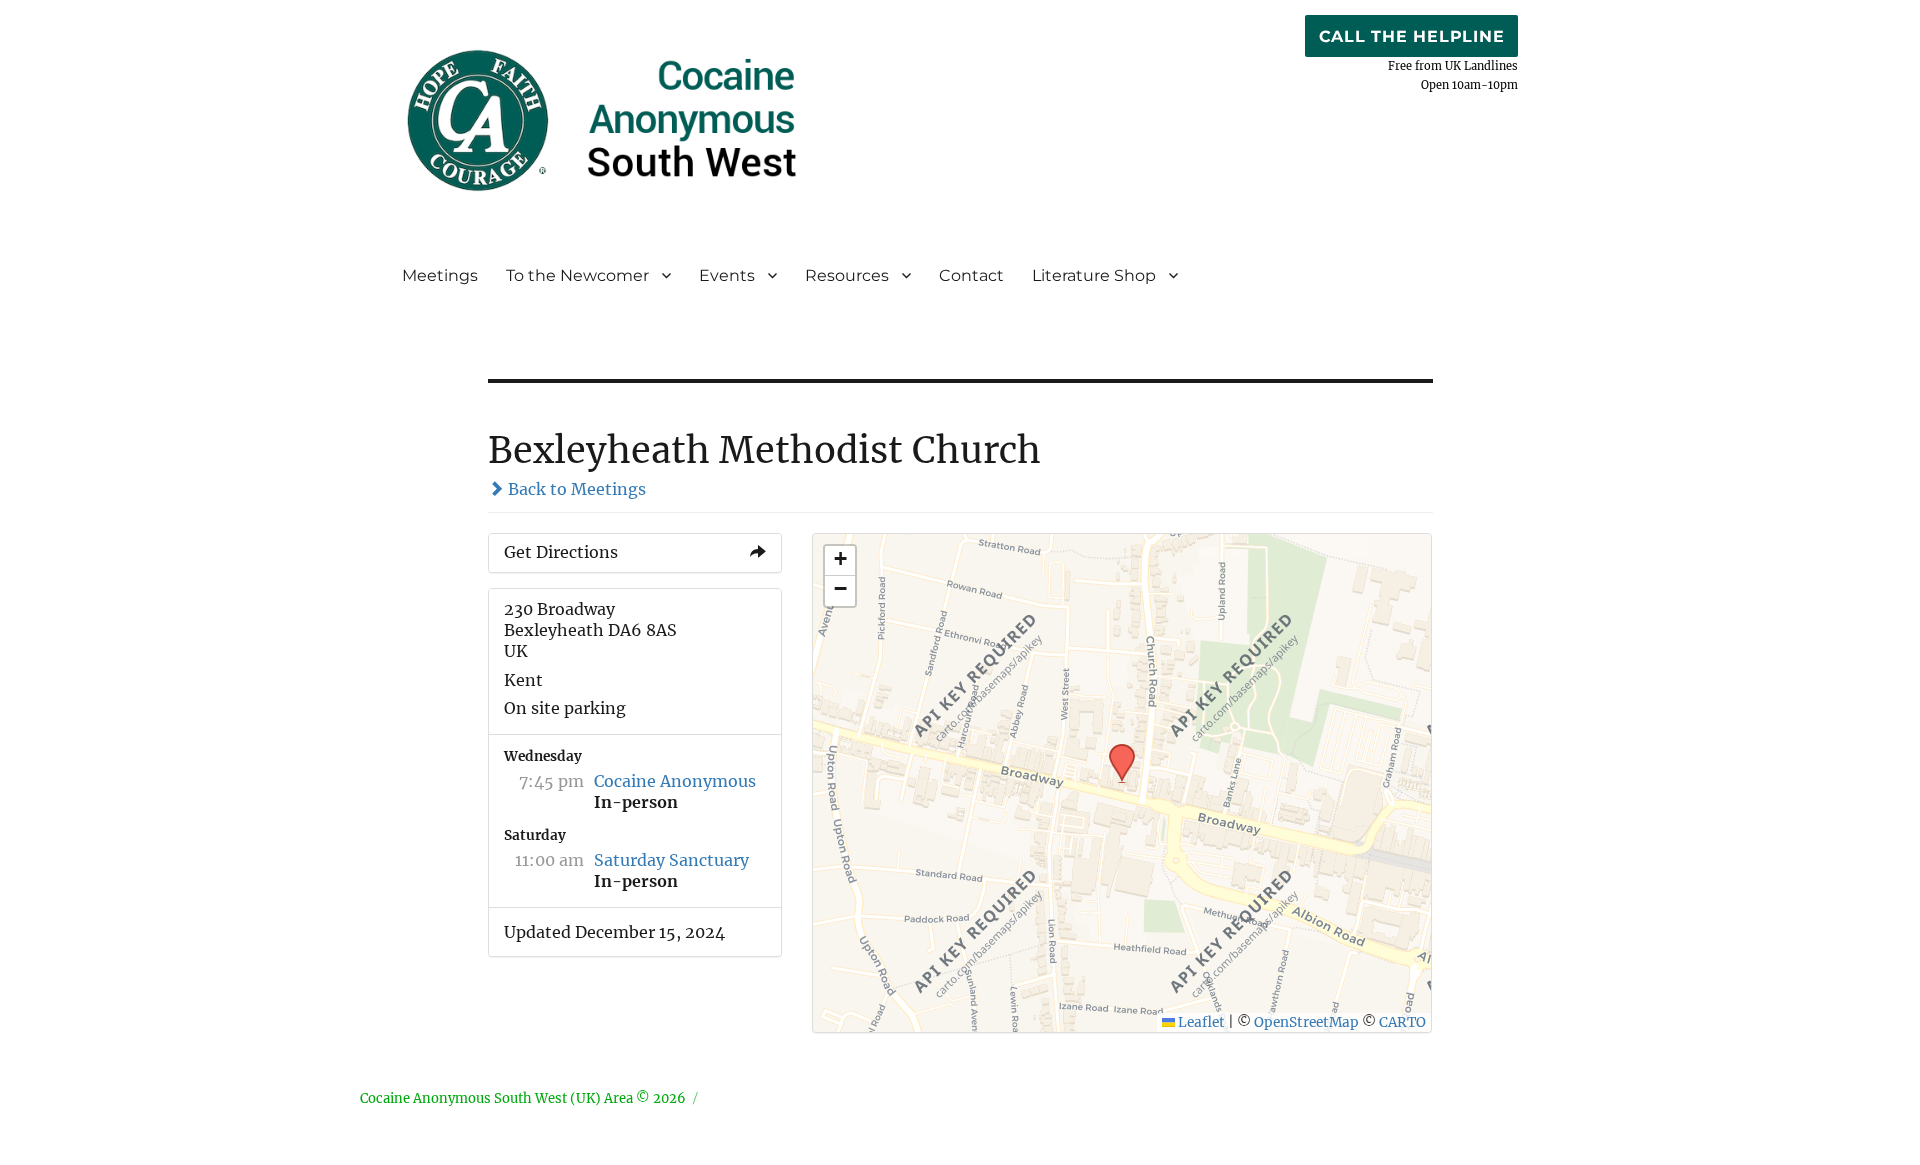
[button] (1115, 750)
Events (727, 275)
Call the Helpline (1412, 36)
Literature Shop (1094, 275)
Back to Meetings (575, 489)
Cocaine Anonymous (675, 781)
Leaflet (1200, 1022)
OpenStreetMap (1306, 1022)
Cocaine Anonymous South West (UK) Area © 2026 (523, 1098)
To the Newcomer (577, 275)
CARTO (1402, 1022)
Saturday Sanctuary (671, 860)
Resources (847, 275)
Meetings (440, 275)
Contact (971, 275)
